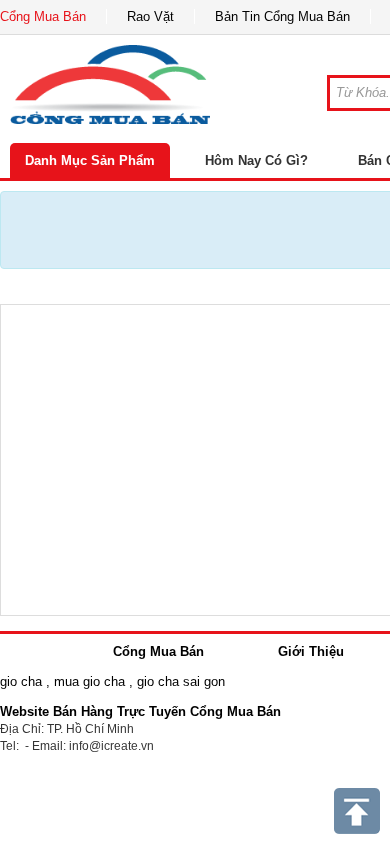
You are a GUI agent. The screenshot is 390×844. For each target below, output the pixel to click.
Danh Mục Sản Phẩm (90, 160)
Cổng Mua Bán (43, 16)
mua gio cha (89, 681)
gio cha (21, 681)
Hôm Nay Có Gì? (256, 160)
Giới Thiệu (311, 651)
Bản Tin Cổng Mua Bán (282, 16)
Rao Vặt (150, 16)
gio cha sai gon (181, 681)
